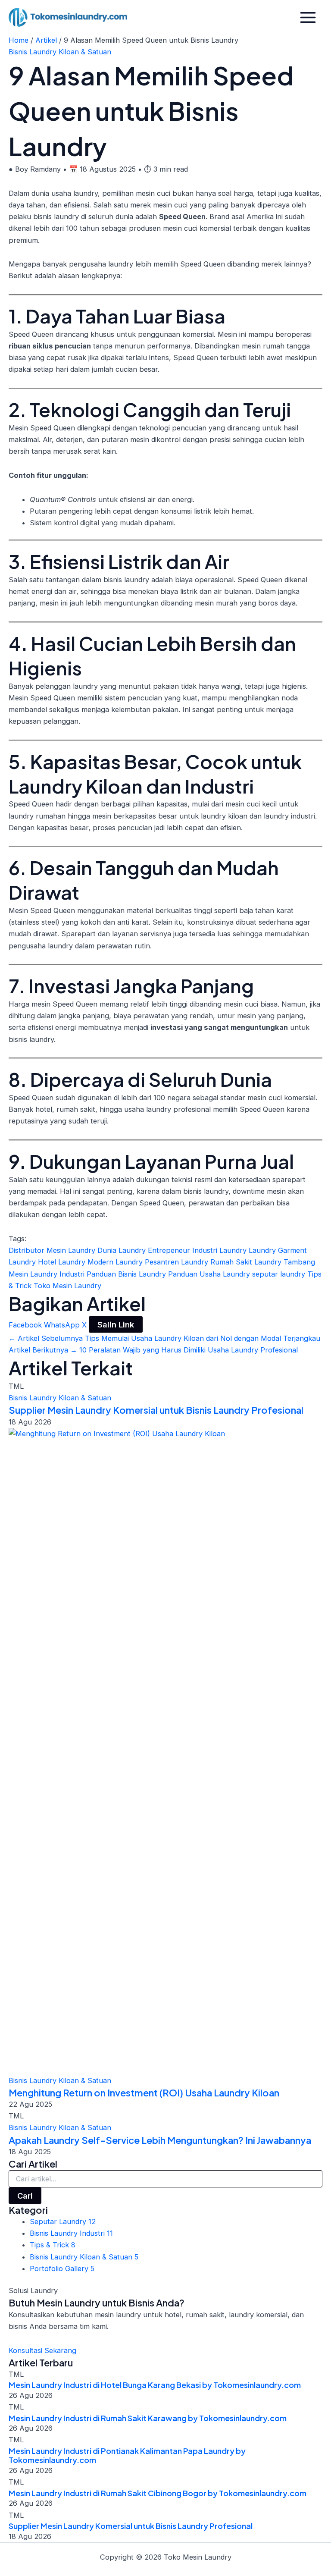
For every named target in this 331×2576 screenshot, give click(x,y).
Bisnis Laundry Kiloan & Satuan (60, 52)
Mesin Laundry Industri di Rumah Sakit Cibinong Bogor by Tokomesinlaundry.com (158, 2493)
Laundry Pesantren (148, 1262)
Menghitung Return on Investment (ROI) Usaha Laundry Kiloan (144, 2093)
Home (19, 40)
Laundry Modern (87, 1262)
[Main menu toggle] (308, 17)
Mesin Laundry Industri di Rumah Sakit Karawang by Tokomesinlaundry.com (148, 2418)
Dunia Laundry (123, 1250)
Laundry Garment (278, 1250)
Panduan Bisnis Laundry (127, 1274)
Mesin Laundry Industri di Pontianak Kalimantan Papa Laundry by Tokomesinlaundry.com (127, 2455)
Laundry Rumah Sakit (218, 1262)
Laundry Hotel (33, 1262)
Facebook (26, 1325)
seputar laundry (280, 1274)
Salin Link (116, 1324)
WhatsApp (63, 1325)
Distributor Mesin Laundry (53, 1250)
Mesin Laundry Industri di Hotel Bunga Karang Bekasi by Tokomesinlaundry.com (155, 2385)
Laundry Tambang (285, 1262)
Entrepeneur (170, 1250)
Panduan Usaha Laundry (210, 1274)
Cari (25, 2196)
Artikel (46, 40)
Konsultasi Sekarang (42, 2350)
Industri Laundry (220, 1250)
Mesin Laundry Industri (48, 1274)
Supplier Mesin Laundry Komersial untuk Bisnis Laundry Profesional (156, 1410)
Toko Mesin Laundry (67, 1286)
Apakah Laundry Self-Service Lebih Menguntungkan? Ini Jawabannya (160, 2140)
